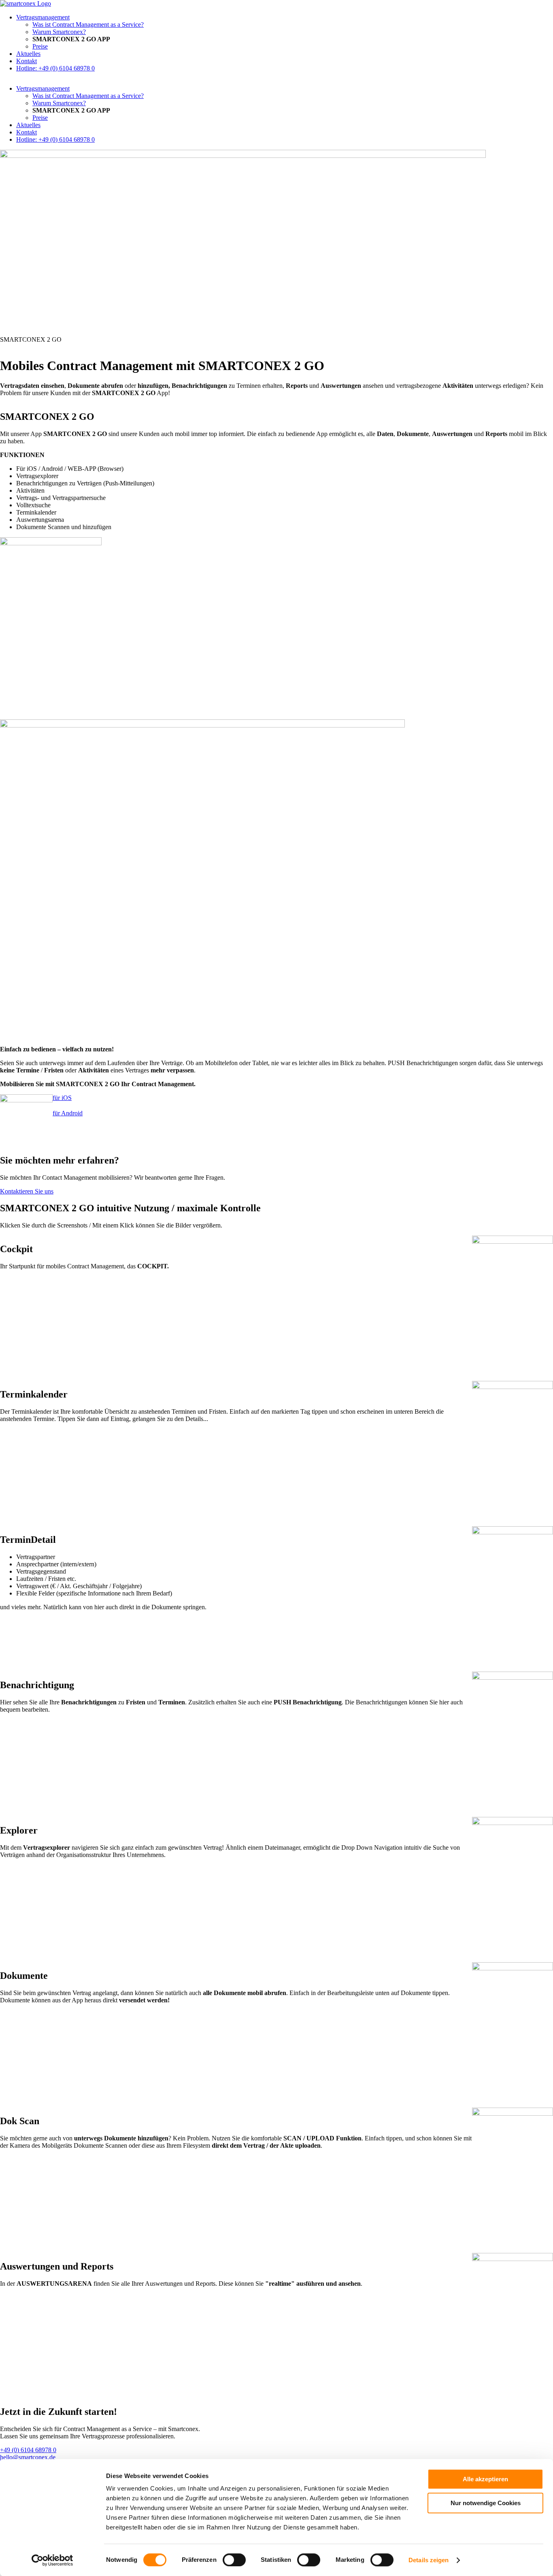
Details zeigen (429, 2560)
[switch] (234, 2560)
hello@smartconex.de (28, 2457)
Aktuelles (28, 54)
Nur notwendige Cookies (486, 2503)
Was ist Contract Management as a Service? (88, 24)
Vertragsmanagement (43, 17)
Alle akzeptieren (485, 2479)
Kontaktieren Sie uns (27, 1191)
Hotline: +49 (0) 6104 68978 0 (55, 68)
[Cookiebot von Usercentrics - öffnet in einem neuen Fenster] (52, 2560)
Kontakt (27, 61)
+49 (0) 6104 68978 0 (28, 2450)
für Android (68, 1113)
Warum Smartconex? (59, 32)
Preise (40, 46)
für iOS (62, 1098)
